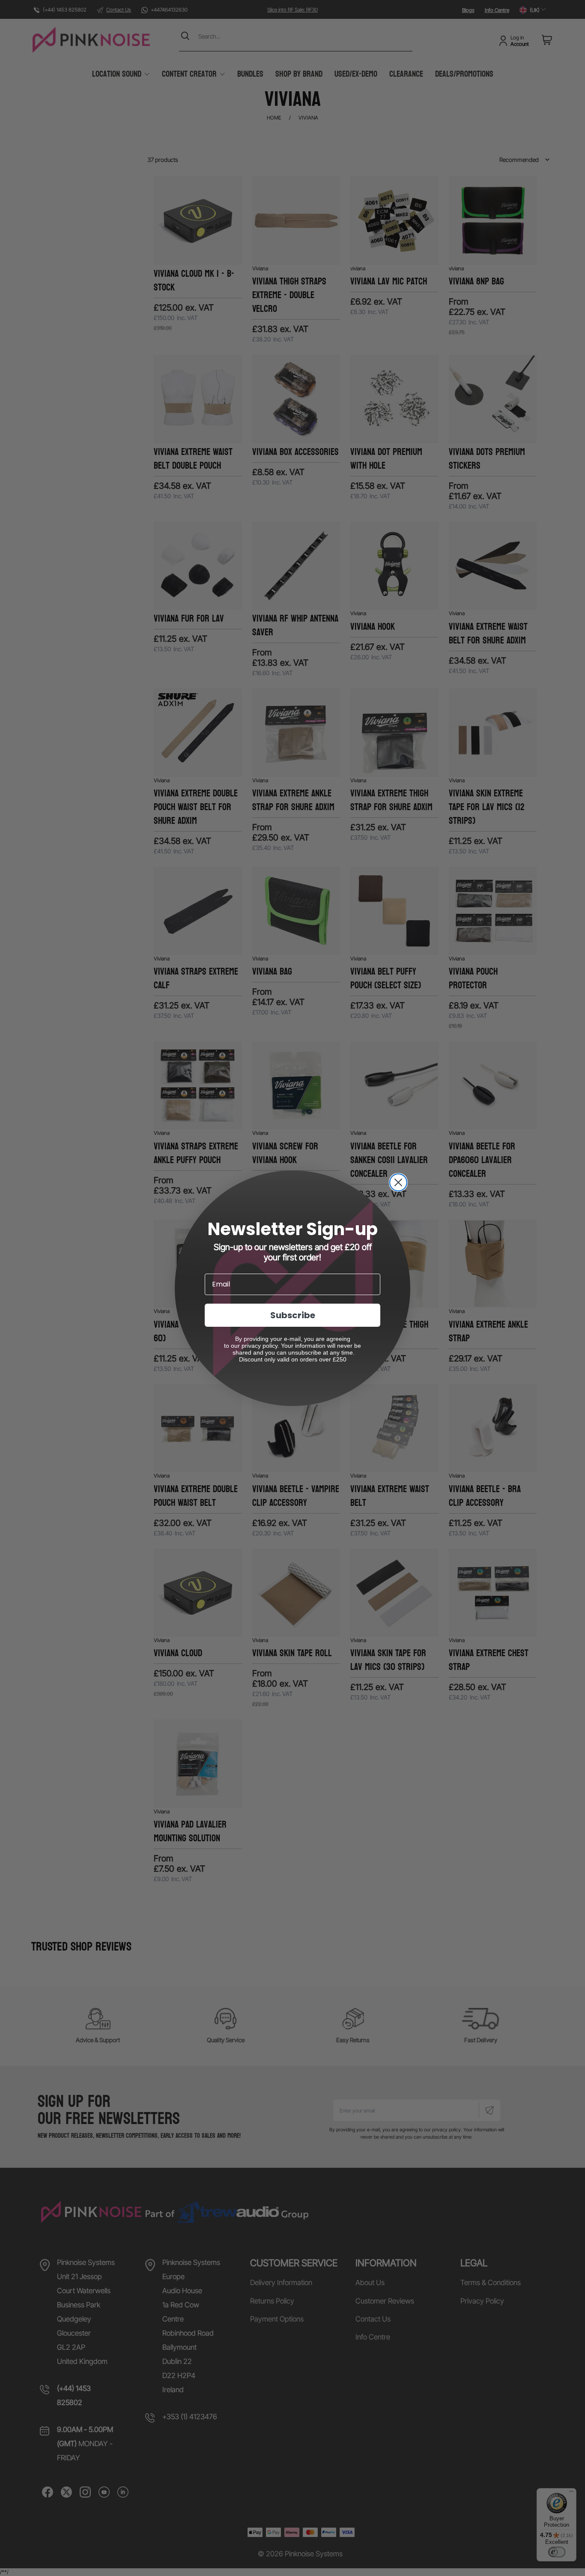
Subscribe (293, 1315)
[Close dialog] (398, 1182)
